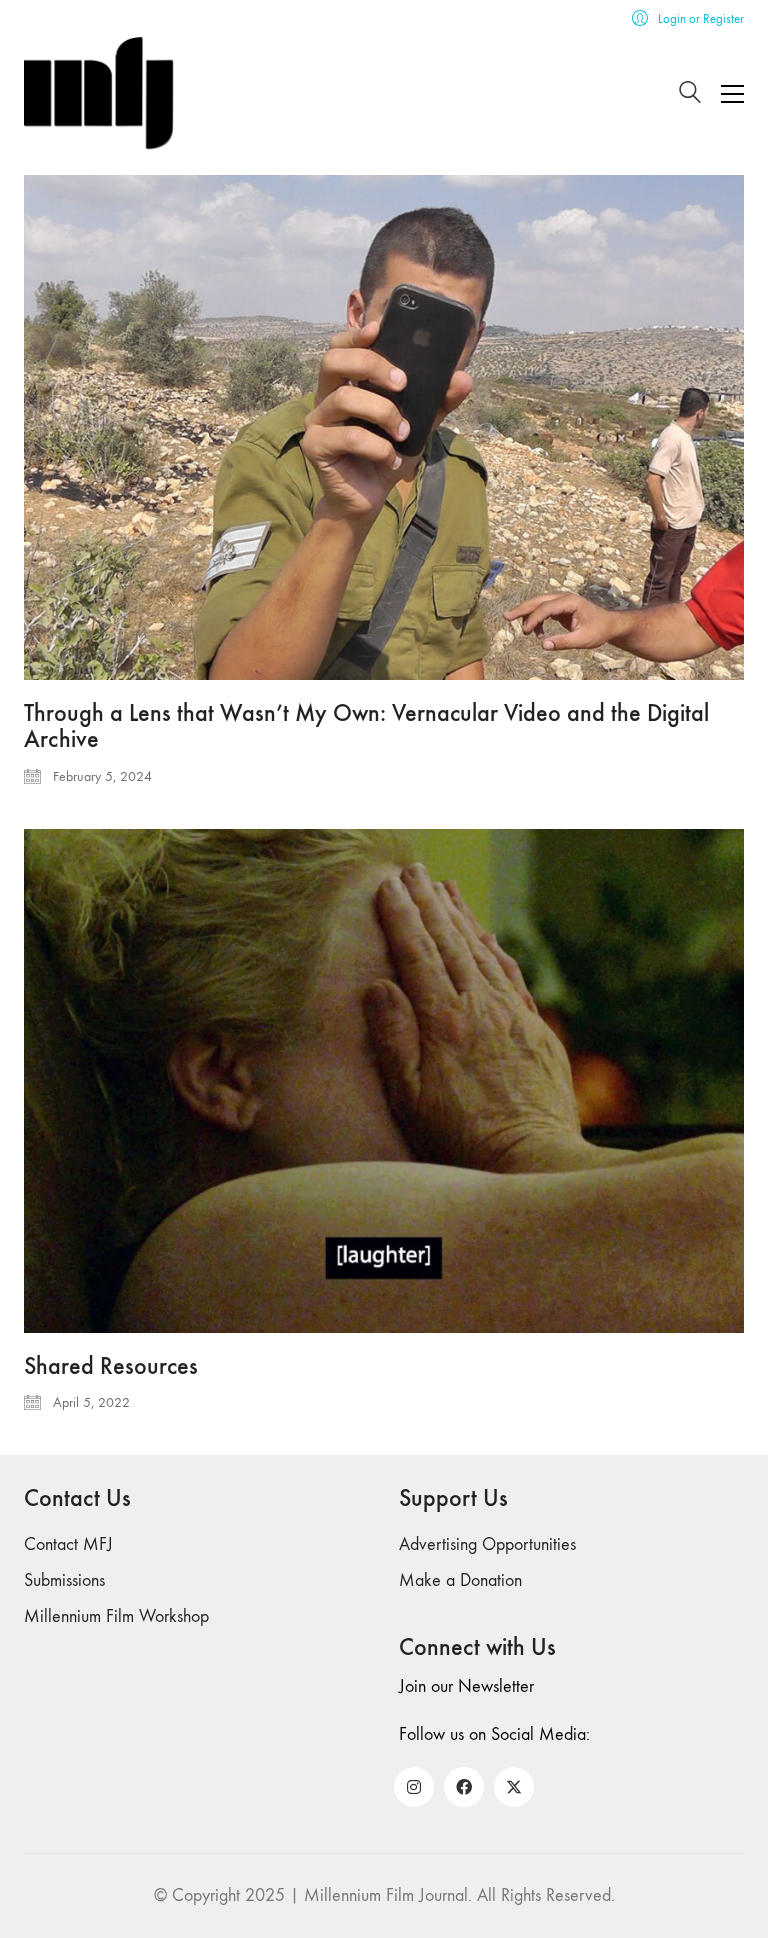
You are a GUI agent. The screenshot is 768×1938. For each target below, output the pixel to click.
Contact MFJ (68, 1544)
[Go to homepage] (99, 93)
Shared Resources (111, 1366)
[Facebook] (464, 1787)
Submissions (64, 1580)
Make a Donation (460, 1580)
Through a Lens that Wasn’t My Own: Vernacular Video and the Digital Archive (366, 726)
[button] (732, 94)
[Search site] (690, 95)
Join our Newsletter (466, 1686)
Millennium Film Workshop (116, 1616)
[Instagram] (414, 1787)
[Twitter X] (514, 1787)
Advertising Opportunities (487, 1544)
